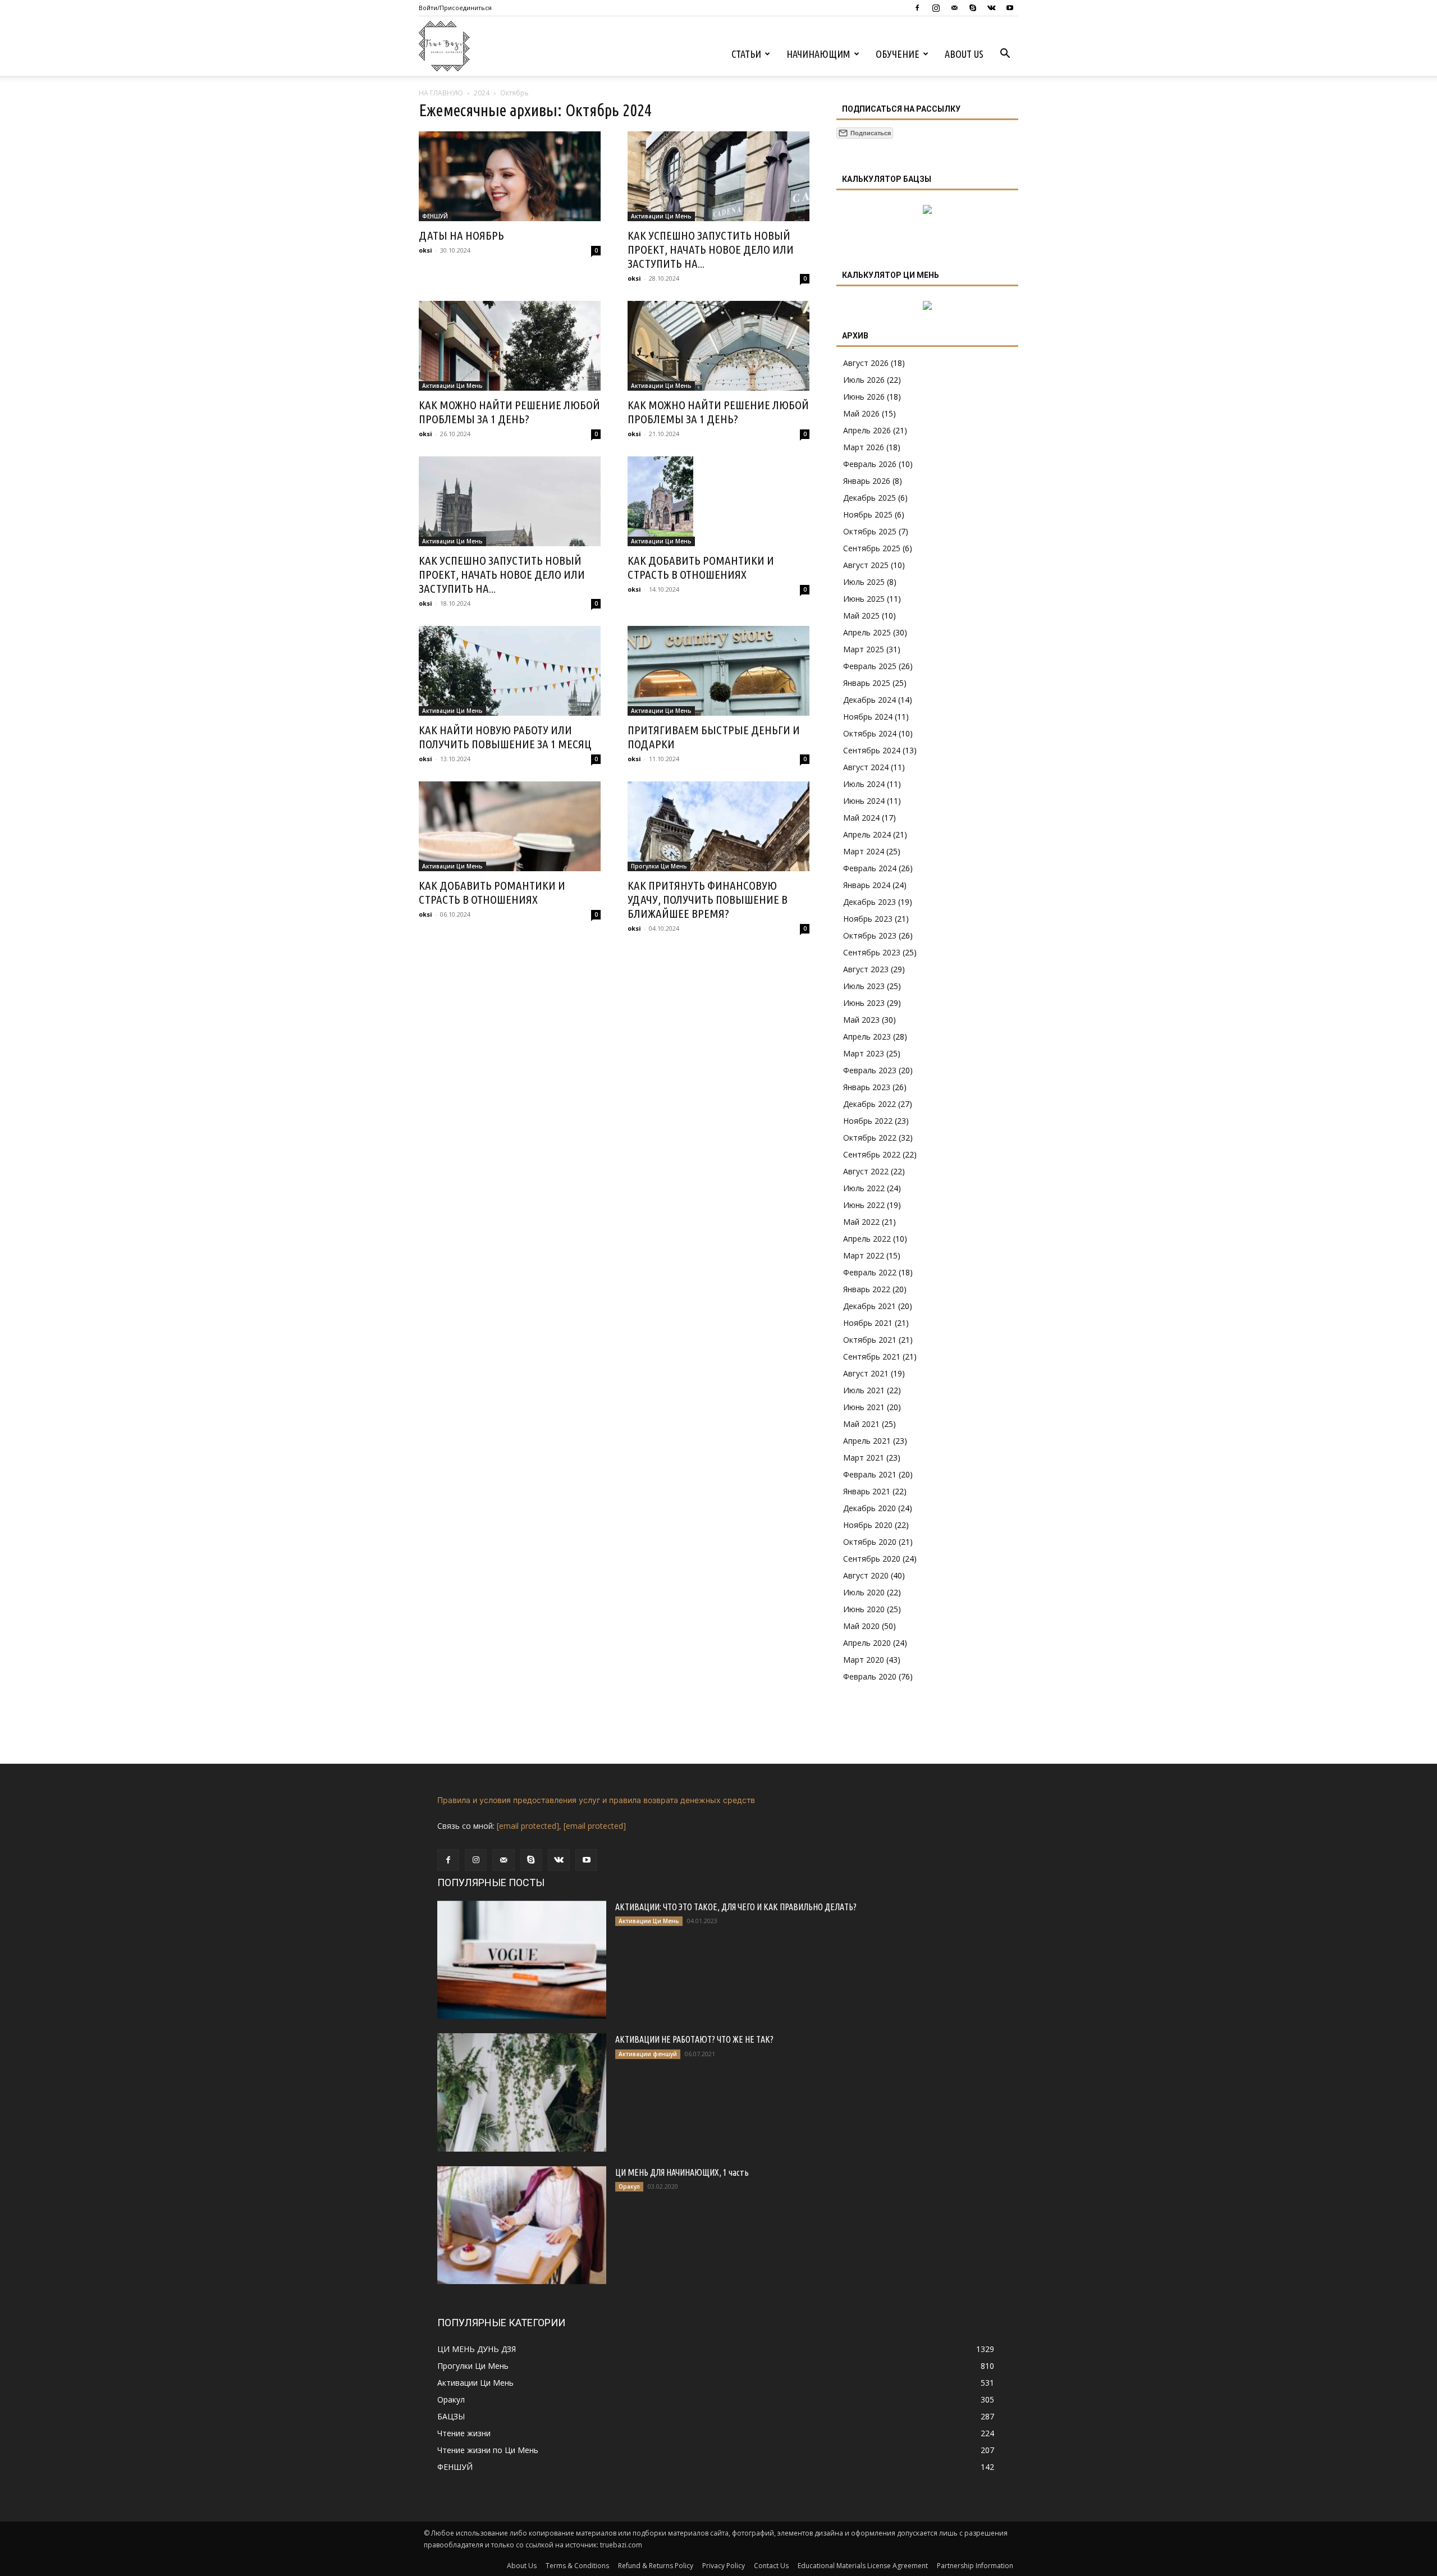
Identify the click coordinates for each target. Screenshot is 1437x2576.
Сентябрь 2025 (872, 548)
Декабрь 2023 (869, 902)
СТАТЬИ (746, 54)
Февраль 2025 (870, 666)
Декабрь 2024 (869, 700)
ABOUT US (964, 54)
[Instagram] (936, 8)
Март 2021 (864, 1458)
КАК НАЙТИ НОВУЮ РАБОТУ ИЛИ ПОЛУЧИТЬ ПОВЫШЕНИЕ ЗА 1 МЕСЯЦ (505, 737)
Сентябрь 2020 (872, 1559)
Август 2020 (866, 1575)
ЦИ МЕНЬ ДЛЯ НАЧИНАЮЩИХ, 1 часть (682, 2172)
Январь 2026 (867, 481)
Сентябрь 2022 (872, 1154)
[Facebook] (917, 8)
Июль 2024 (864, 784)
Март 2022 (864, 1255)
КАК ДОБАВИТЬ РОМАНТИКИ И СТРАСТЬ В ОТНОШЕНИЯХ (701, 567)
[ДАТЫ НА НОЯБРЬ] (510, 176)
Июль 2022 (864, 1188)
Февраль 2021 (870, 1474)
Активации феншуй (648, 2054)
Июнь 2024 (864, 801)
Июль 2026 (864, 380)
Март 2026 (864, 447)
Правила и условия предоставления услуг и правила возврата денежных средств (596, 1800)
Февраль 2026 (870, 464)
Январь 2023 (867, 1087)
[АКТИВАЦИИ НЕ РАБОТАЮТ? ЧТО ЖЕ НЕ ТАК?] (522, 2092)
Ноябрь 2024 (868, 717)
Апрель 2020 (867, 1643)
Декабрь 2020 (869, 1508)
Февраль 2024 (870, 868)
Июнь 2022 (864, 1205)
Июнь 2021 (864, 1407)
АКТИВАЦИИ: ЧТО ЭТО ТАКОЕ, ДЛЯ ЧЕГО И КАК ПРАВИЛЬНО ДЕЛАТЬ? (736, 1907)
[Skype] (973, 8)
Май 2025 (861, 616)
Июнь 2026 (864, 397)
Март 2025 (864, 649)
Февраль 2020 (870, 1676)
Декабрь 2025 (869, 498)
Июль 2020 (864, 1592)
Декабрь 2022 (869, 1104)
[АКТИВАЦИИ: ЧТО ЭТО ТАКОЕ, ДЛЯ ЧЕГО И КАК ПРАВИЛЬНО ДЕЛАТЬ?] (522, 1960)
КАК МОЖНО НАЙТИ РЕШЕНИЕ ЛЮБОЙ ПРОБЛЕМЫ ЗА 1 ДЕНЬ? (509, 412)
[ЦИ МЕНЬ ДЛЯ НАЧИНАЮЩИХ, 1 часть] (522, 2225)
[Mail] (954, 8)
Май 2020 (861, 1626)
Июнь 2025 (864, 599)
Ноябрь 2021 (868, 1323)
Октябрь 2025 (870, 531)
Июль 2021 (864, 1390)
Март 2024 (864, 851)
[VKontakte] (991, 8)
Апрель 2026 (867, 430)
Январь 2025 (867, 683)
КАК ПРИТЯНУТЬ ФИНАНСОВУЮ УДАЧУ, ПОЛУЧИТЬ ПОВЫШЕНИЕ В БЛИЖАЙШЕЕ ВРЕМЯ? (708, 899)
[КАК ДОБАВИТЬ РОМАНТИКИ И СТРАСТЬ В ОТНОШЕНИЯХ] (718, 501)
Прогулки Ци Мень (659, 866)
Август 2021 (866, 1373)
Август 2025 (866, 565)
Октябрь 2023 (870, 935)
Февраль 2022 (870, 1272)
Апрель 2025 (867, 632)
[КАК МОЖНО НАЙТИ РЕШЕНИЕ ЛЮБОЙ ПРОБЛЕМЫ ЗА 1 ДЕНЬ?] (510, 346)
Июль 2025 (864, 582)
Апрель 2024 (867, 834)
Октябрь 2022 (870, 1138)
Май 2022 (861, 1222)
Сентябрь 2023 (872, 952)
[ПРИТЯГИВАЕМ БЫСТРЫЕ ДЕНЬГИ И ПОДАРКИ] (718, 671)
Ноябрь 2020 (868, 1525)
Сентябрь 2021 (872, 1356)
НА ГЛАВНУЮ (441, 93)
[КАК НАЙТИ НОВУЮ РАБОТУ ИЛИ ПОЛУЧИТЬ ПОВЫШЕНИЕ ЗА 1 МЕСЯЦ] (510, 671)
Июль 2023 (864, 986)
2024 (482, 93)
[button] (1005, 55)
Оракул (629, 2186)
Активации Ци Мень (661, 216)
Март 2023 (864, 1053)
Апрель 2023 (867, 1037)
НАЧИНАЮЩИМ (818, 54)
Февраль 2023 (870, 1070)
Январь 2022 (867, 1289)
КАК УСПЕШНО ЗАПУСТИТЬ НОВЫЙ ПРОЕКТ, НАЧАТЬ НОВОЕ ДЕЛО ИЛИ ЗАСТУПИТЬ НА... (711, 249)
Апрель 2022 (867, 1239)
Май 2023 (861, 1020)
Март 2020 (864, 1660)
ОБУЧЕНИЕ (898, 54)
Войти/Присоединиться (455, 8)
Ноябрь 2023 (868, 919)
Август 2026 (866, 363)
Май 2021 (861, 1424)
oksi (425, 250)
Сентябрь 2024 (872, 750)
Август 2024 (866, 767)
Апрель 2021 (867, 1441)
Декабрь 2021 (869, 1306)
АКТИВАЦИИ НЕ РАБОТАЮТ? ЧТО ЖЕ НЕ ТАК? (694, 2039)
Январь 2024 (867, 885)
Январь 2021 (867, 1491)
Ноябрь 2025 (868, 514)
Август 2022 (866, 1171)
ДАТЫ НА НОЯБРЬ (461, 235)
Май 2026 (861, 413)
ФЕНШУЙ (435, 216)
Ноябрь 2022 (868, 1121)
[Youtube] (1010, 8)
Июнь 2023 (864, 1003)
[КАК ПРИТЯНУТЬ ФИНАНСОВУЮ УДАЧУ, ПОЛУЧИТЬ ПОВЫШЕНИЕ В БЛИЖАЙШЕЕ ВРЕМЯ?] (718, 826)
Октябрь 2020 (870, 1542)
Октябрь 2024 (870, 733)
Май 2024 (861, 818)
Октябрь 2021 (870, 1340)
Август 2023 (866, 969)
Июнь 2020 (864, 1609)
